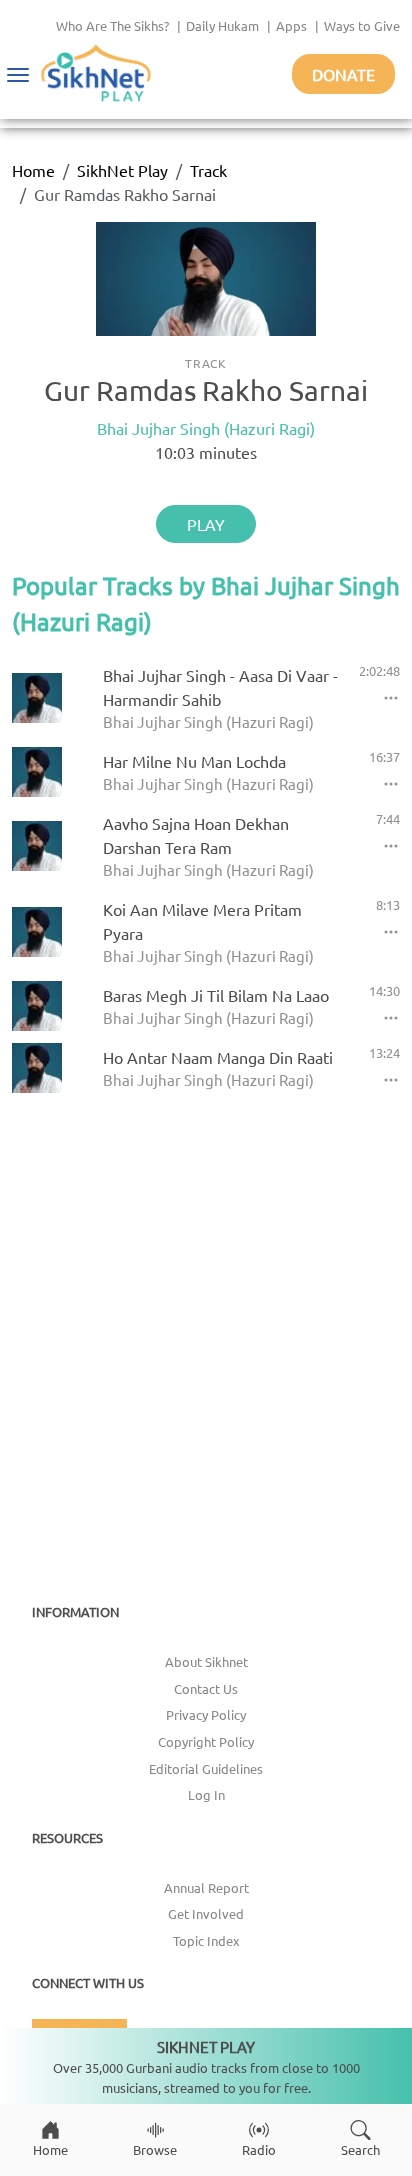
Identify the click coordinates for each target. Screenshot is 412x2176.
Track (208, 170)
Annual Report (206, 1887)
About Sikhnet (206, 1661)
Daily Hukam (222, 25)
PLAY (206, 524)
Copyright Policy (206, 1741)
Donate (343, 74)
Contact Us (206, 1688)
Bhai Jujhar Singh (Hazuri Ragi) (206, 428)
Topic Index (206, 1940)
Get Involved (206, 1913)
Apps (291, 25)
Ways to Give (362, 25)
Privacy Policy (206, 1714)
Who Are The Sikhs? (112, 25)
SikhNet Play (122, 170)
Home (33, 170)
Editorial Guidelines (206, 1768)
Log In (206, 1794)
